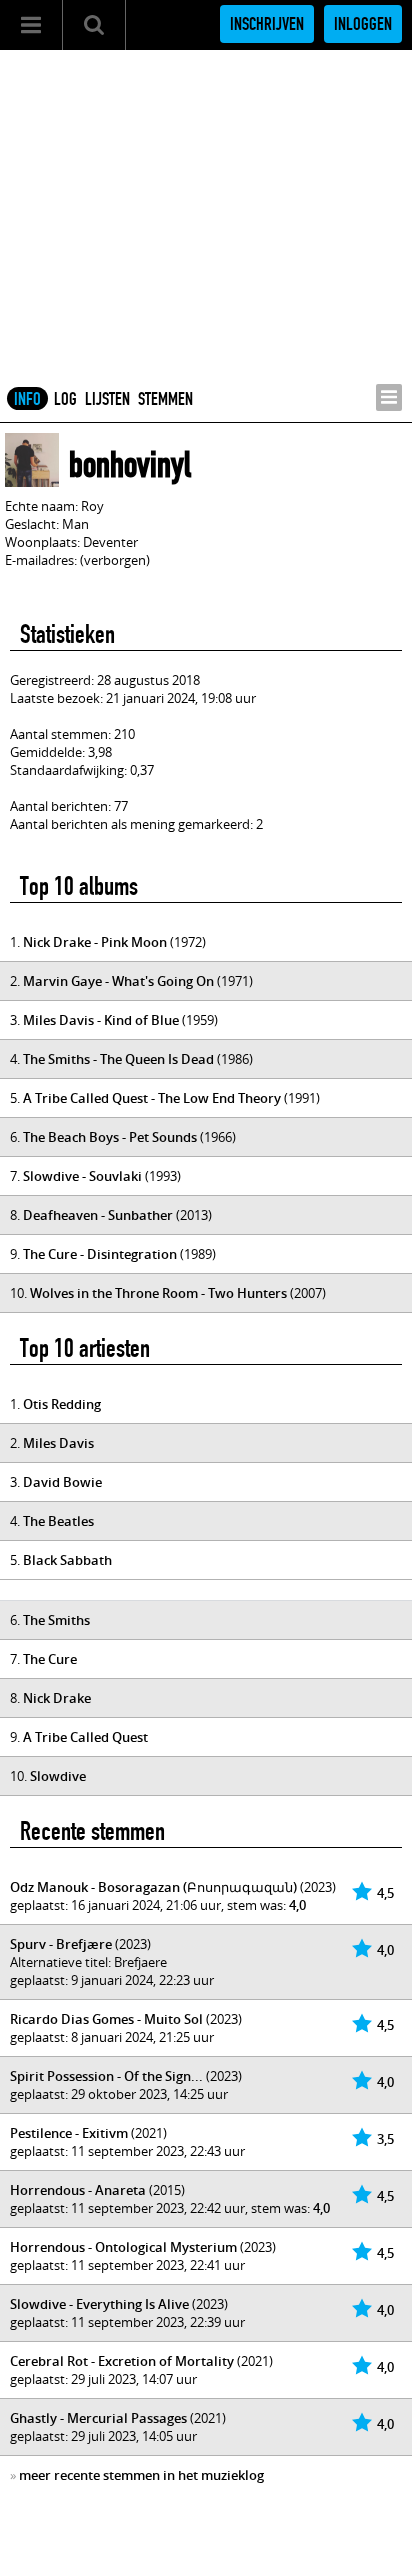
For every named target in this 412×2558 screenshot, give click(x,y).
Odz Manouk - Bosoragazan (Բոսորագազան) (153, 1887)
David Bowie (62, 1482)
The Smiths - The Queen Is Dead (118, 1059)
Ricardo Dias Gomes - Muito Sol (106, 2019)
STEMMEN (165, 399)
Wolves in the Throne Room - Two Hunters (158, 1293)
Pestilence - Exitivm (69, 2133)
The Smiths (56, 1620)
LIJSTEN (107, 399)
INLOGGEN (363, 24)
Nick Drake (57, 1698)
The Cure (50, 1659)
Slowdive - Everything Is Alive (99, 2304)
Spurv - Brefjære (61, 1944)
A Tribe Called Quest (85, 1737)
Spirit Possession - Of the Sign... (106, 2076)
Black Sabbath (67, 1560)
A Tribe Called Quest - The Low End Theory (152, 1098)
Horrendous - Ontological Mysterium (123, 2247)
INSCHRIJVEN (267, 24)
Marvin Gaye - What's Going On (118, 981)
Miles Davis (58, 1443)
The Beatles (58, 1521)
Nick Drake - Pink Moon (95, 942)
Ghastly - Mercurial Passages (98, 2418)
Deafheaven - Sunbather (98, 1215)
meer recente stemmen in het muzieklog (141, 2475)
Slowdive (58, 1776)
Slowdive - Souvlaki (82, 1176)
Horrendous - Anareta (78, 2190)
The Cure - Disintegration (100, 1254)
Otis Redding (62, 1404)
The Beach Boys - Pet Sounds (110, 1137)
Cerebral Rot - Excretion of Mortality (122, 2361)
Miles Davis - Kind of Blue (101, 1020)
